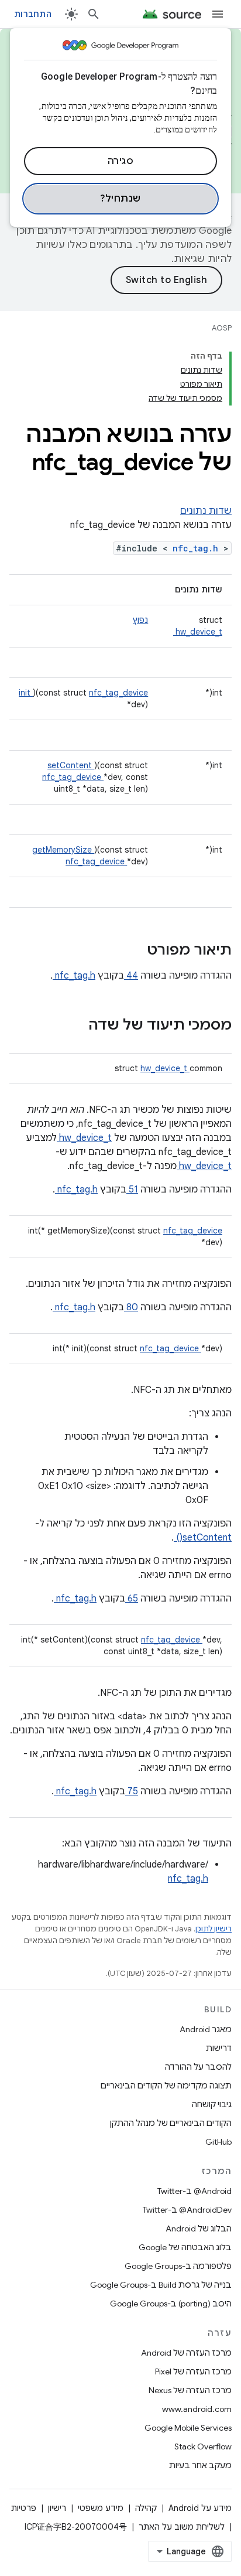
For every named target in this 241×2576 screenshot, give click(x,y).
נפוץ (140, 620)
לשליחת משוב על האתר (182, 2527)
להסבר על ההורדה (198, 2067)
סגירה (121, 161)
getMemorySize (63, 850)
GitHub (218, 2142)
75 (132, 1791)
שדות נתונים (206, 511)
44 (131, 976)
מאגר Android (206, 2029)
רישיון (57, 2508)
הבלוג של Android (199, 2229)
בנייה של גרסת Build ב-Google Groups (161, 2285)
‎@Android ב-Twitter (194, 2191)
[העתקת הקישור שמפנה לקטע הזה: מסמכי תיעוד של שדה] (73, 1026)
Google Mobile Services (188, 2428)
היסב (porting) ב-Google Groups (171, 2304)
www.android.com (197, 2409)
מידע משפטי (101, 2508)
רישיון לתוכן (214, 1929)
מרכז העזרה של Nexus (190, 2390)
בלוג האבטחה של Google (185, 2247)
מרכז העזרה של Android (186, 2353)
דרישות (219, 2048)
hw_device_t (198, 632)
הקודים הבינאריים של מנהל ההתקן (171, 2123)
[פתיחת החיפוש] (94, 14)
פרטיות (24, 2508)
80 (131, 1307)
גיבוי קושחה (212, 2104)
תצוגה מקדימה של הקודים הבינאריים (166, 2086)
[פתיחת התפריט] (218, 14)
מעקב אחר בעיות (200, 2465)
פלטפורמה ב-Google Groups (178, 2266)
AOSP (222, 328)
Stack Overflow (203, 2446)
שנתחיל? (120, 199)
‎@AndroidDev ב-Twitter (187, 2210)
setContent (71, 765)
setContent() (203, 1538)
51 (132, 1190)
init (26, 693)
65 (132, 1599)
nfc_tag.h (198, 548)
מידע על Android (200, 2508)
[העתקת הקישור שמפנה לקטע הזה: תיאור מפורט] (132, 951)
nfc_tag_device (118, 693)
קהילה (146, 2508)
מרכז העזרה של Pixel (193, 2371)
